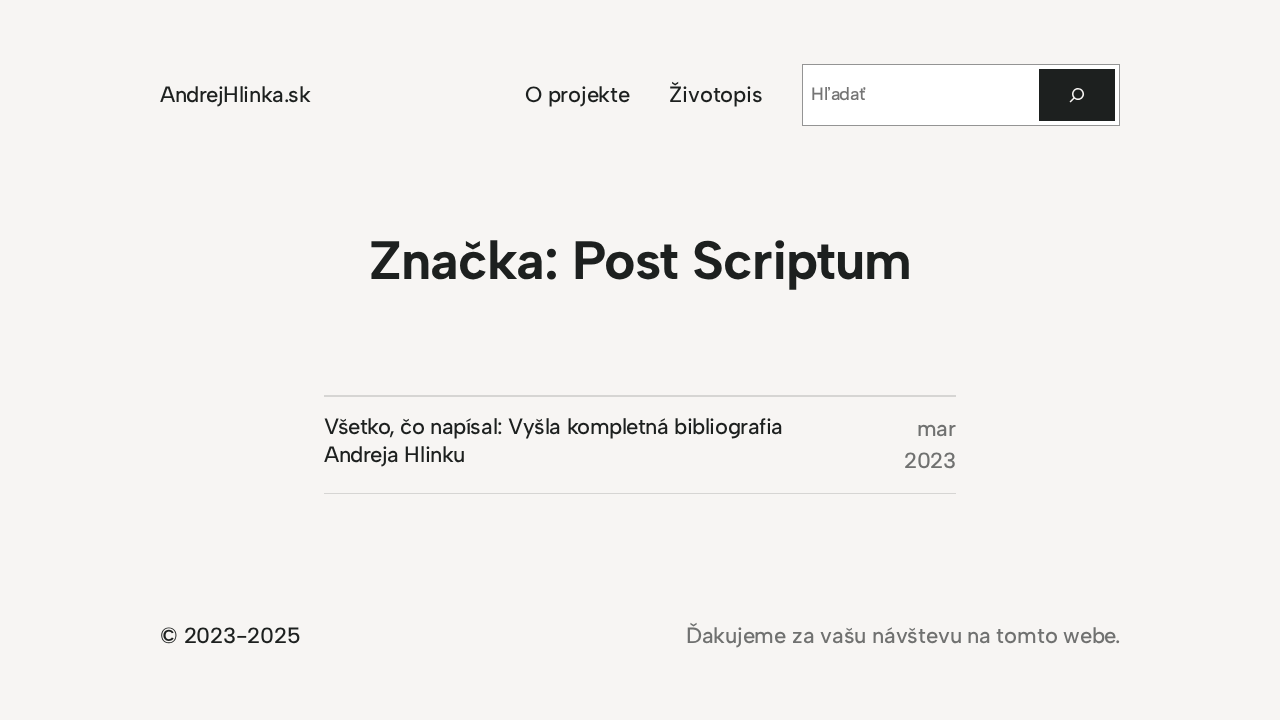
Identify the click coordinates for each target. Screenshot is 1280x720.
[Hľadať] (1077, 95)
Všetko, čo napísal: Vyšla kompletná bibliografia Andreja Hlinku (553, 440)
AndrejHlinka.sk (235, 94)
